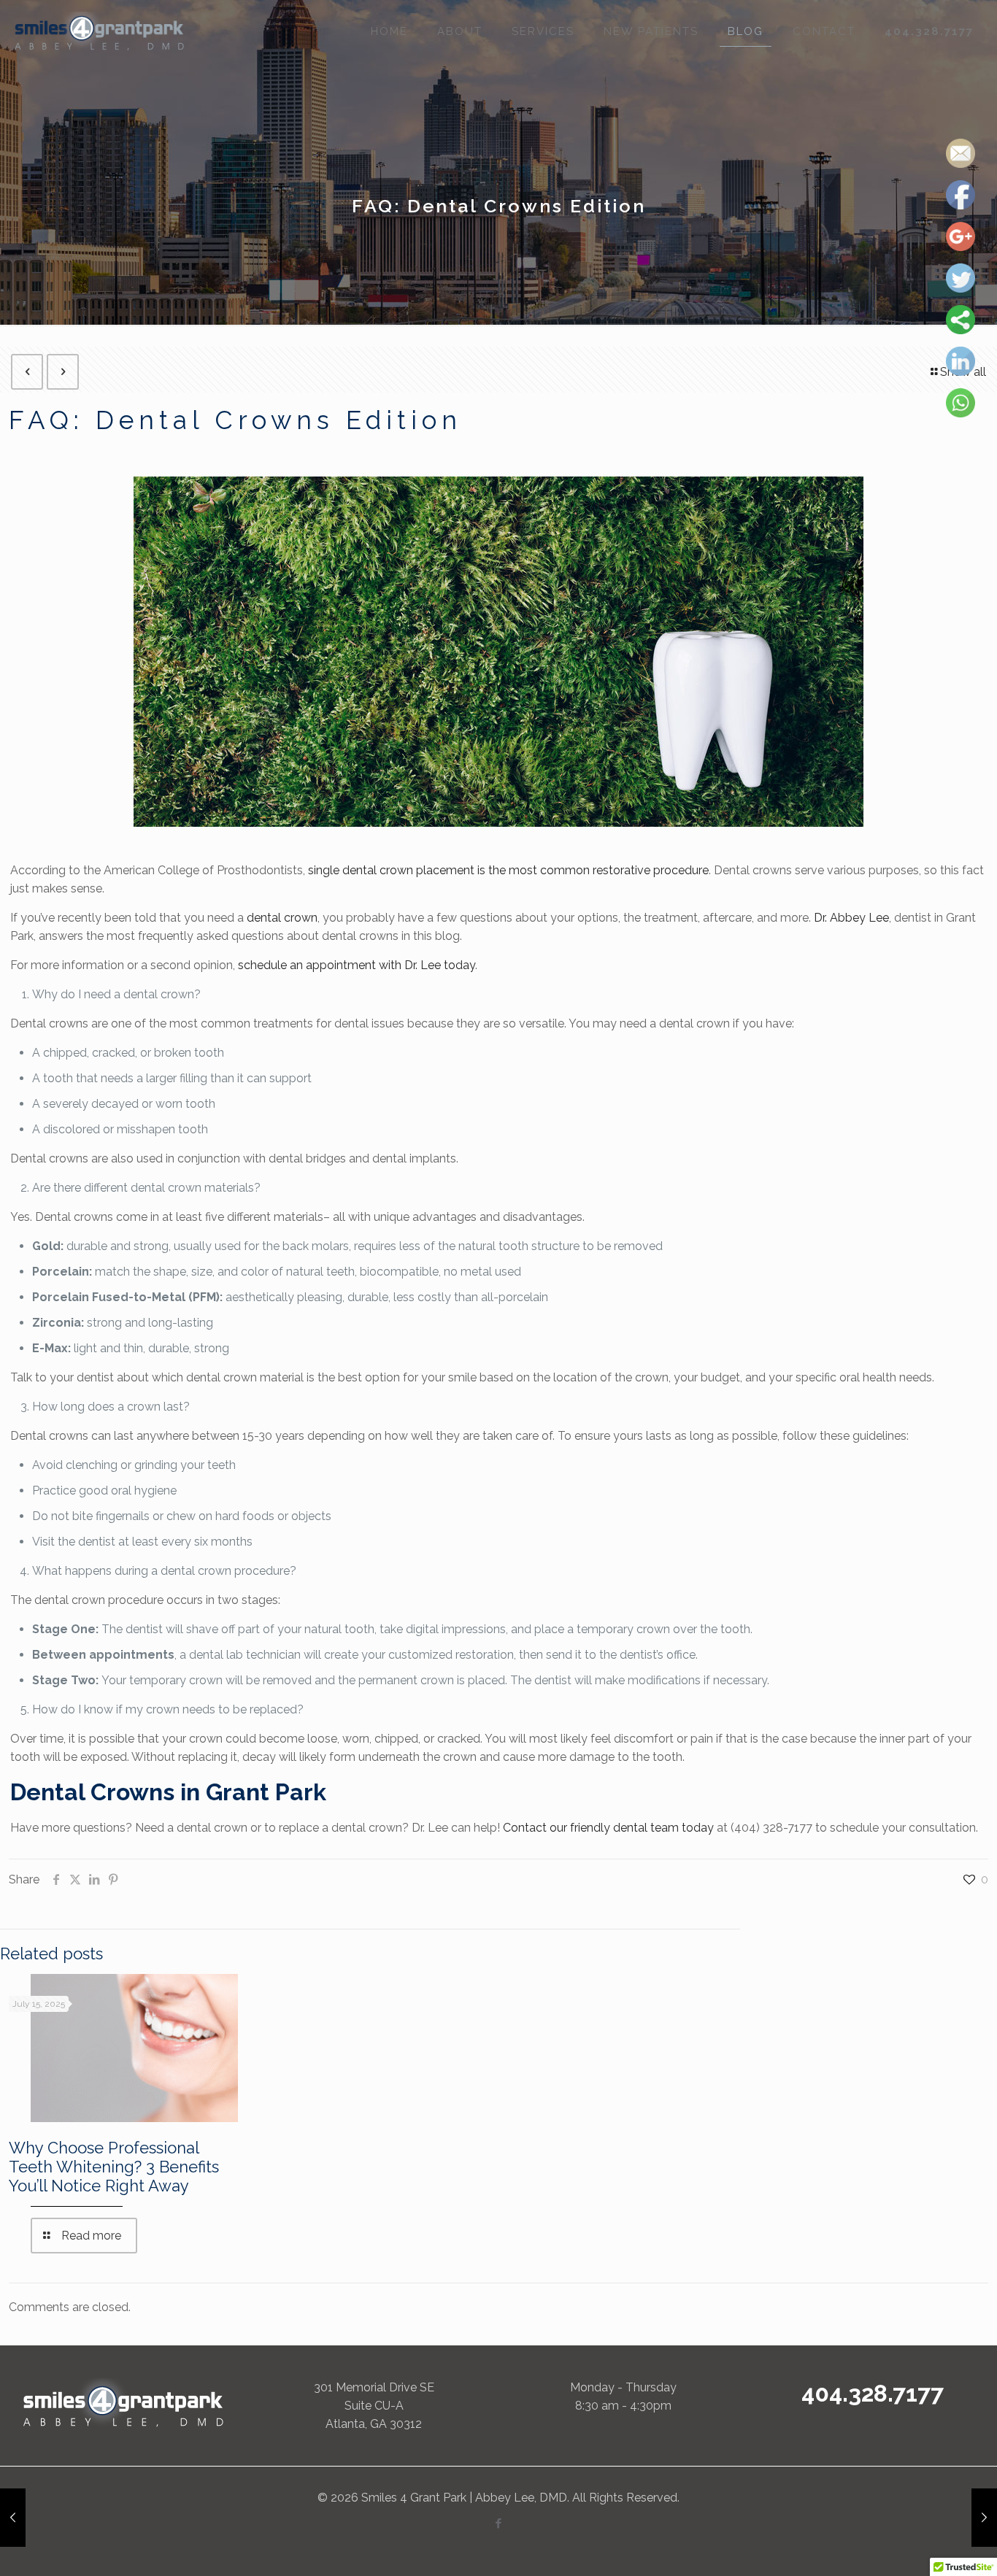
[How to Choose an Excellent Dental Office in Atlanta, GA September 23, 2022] (13, 2518)
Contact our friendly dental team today (608, 1828)
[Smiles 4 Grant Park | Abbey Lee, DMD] (100, 31)
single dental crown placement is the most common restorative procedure (508, 870)
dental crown (282, 918)
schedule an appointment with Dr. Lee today (357, 965)
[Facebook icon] (499, 2523)
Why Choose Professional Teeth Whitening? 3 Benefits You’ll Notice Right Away (114, 2167)
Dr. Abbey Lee (851, 918)
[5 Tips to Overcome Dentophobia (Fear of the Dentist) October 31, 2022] (984, 2518)
